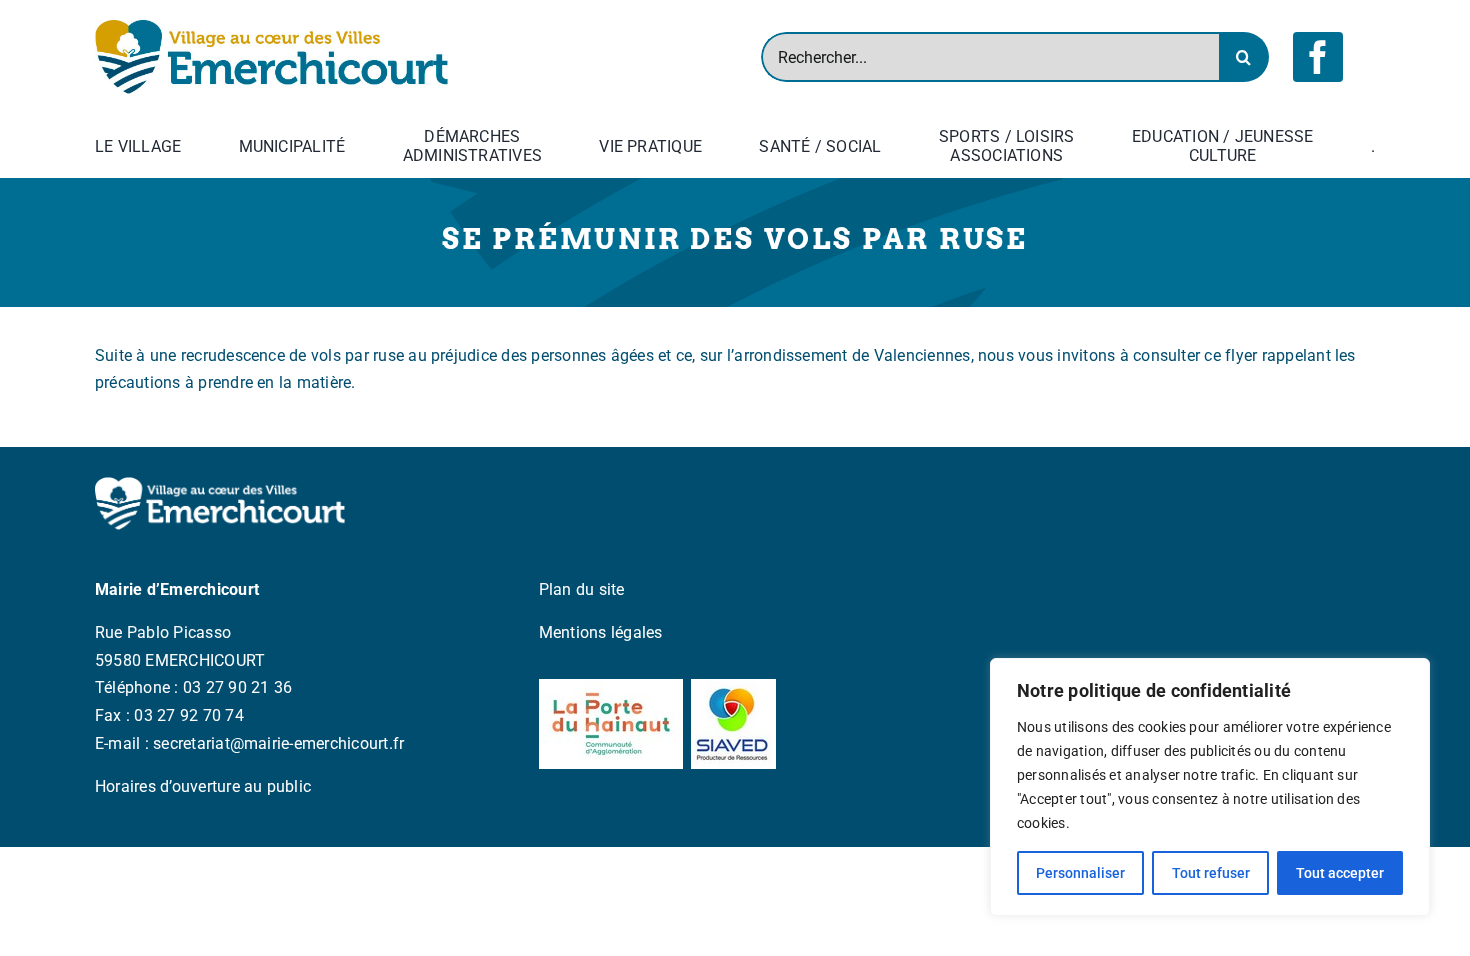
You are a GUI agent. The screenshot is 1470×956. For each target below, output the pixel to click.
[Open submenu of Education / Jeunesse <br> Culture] (1318, 146)
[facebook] (1318, 57)
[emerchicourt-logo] (271, 27)
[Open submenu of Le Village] (185, 146)
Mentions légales (601, 632)
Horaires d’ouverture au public (203, 786)
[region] (1210, 787)
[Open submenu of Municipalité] (349, 146)
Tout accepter (1340, 873)
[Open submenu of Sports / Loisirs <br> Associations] (1079, 146)
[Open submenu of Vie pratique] (706, 146)
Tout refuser (1211, 873)
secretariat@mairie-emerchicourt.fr (278, 743)
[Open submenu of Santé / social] (886, 146)
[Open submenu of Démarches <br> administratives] (546, 146)
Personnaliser (1080, 873)
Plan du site (582, 589)
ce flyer (1230, 355)
